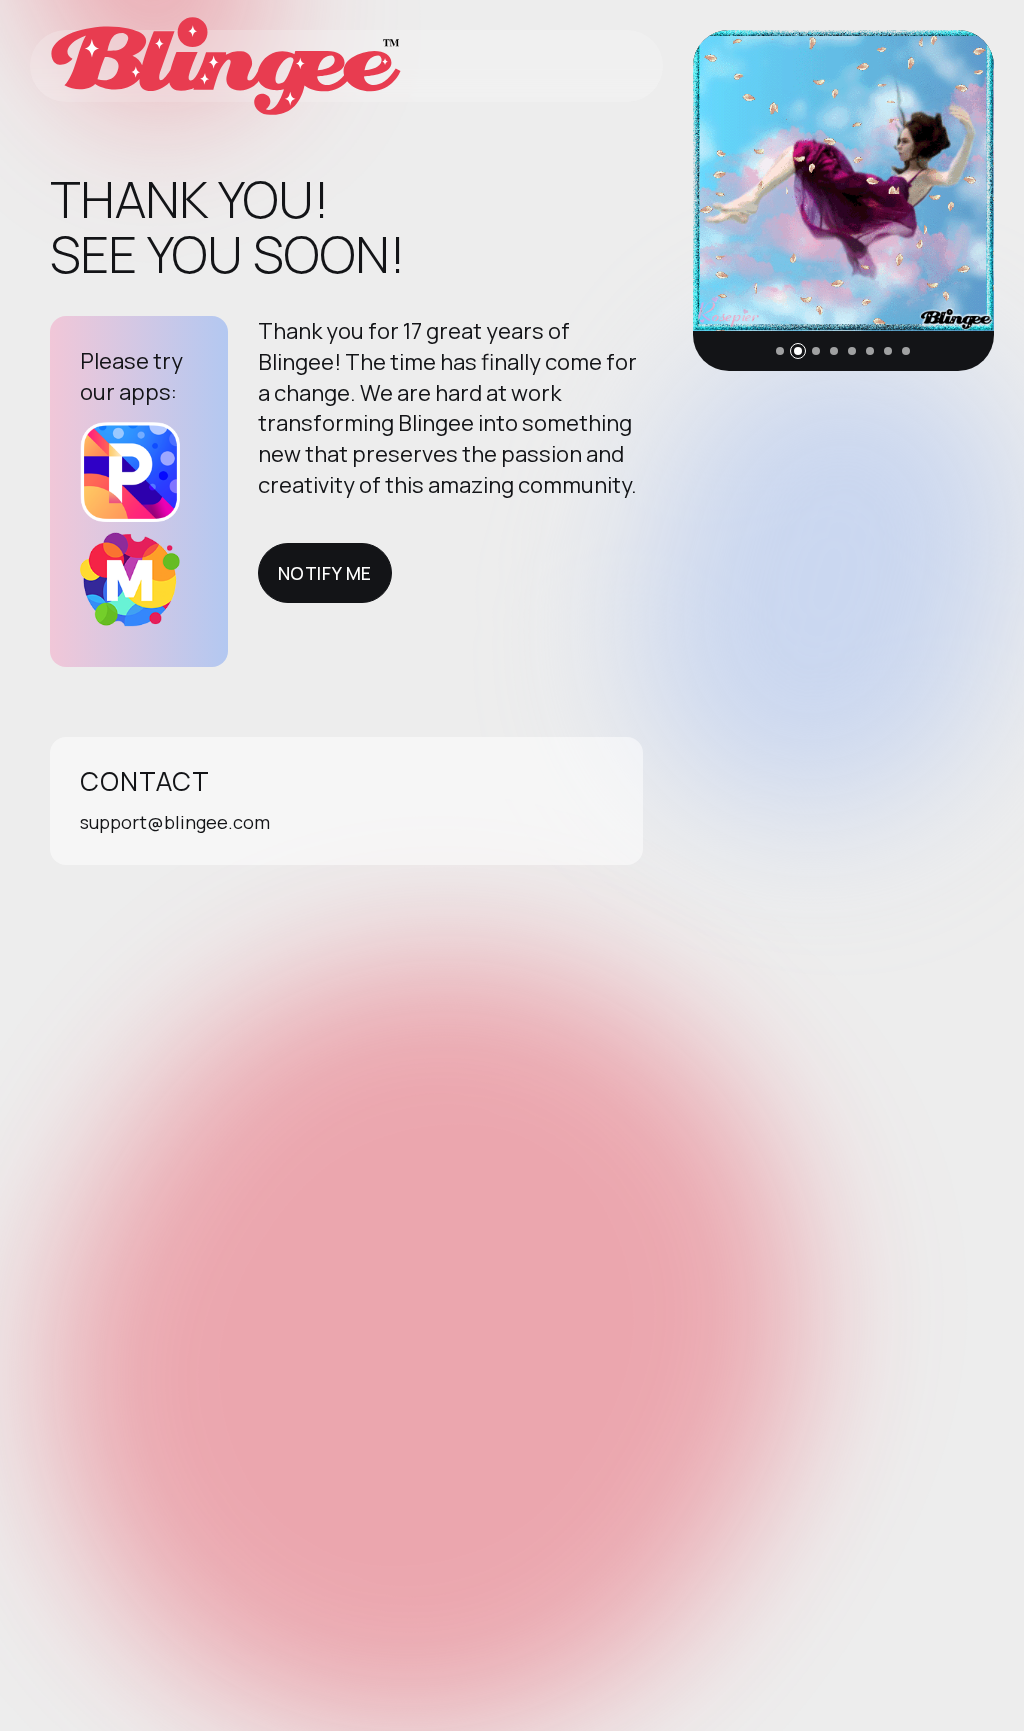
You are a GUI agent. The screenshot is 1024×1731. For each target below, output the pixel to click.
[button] (780, 351)
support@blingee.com (175, 822)
